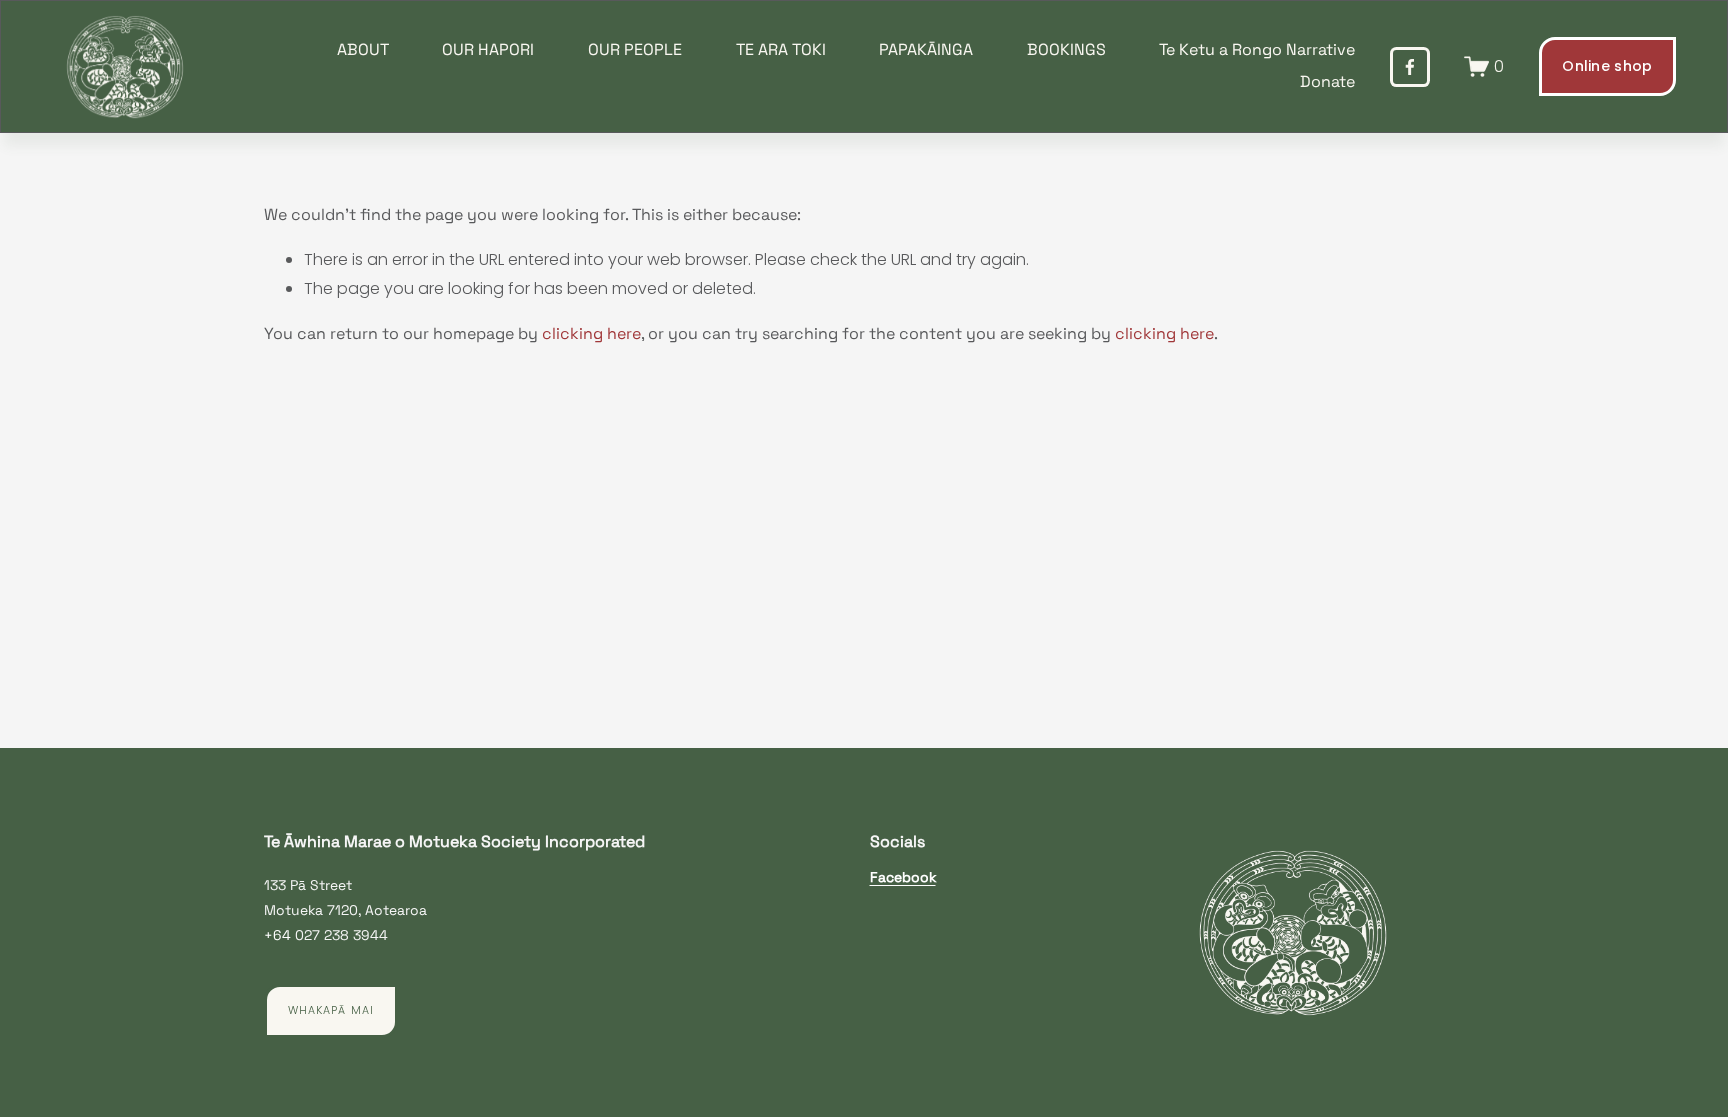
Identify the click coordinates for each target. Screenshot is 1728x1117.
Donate (1327, 81)
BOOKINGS (1066, 49)
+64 (277, 935)
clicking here (591, 333)
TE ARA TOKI (781, 49)
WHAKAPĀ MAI (331, 1010)
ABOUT (363, 49)
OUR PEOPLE (635, 49)
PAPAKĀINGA (926, 49)
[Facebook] (1410, 67)
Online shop (1607, 66)
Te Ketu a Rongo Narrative (1257, 49)
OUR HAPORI (488, 49)
